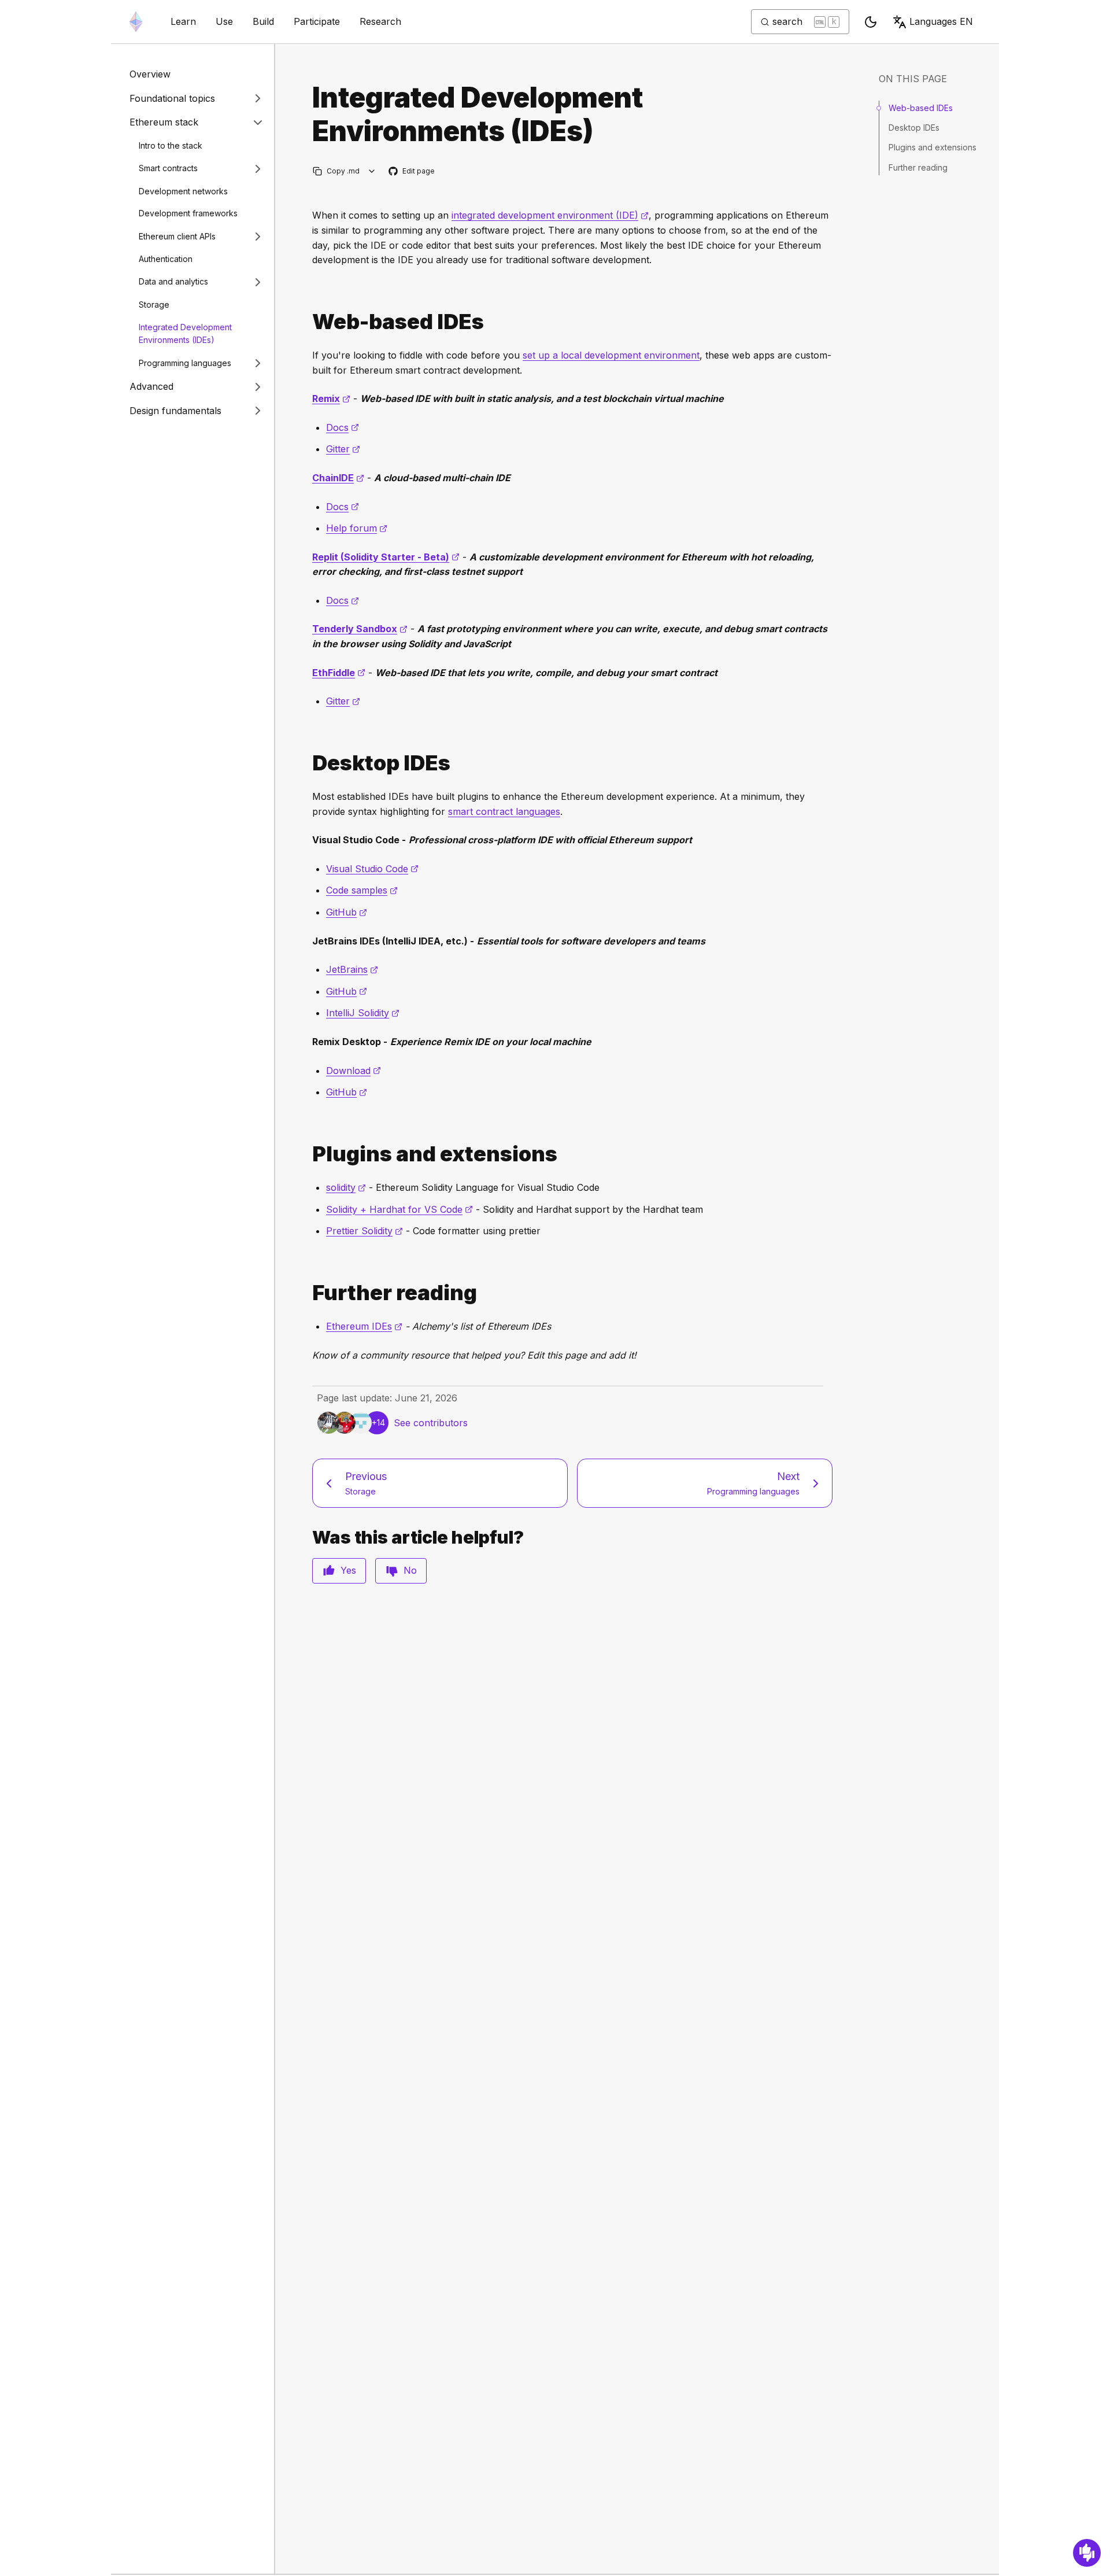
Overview (150, 74)
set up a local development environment (611, 355)
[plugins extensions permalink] (308, 1154)
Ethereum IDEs (364, 1326)
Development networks (183, 191)
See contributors (431, 1423)
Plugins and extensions (933, 147)
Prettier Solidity (365, 1231)
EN (941, 21)
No (410, 1570)
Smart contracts (168, 168)
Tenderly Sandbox (360, 629)
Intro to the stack (171, 145)
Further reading (918, 167)
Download (354, 1071)
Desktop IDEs (914, 128)
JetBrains (352, 969)
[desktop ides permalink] (308, 763)
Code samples (362, 890)
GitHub (347, 912)
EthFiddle (339, 673)
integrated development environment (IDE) (550, 215)
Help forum (357, 528)
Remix (331, 398)
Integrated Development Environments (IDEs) (185, 334)
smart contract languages (504, 811)
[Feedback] (1087, 2553)
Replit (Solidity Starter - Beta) (386, 557)
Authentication (166, 259)
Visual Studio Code (372, 869)
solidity (346, 1187)
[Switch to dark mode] (871, 22)
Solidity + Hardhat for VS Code (399, 1209)
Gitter (343, 449)
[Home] (136, 22)
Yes (348, 1570)
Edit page (412, 171)
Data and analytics (173, 281)
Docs (343, 427)
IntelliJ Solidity (363, 1013)
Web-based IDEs (921, 108)
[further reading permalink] (308, 1293)
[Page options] (372, 171)
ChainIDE (338, 478)
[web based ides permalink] (308, 322)
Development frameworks (188, 213)
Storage (154, 305)
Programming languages (185, 363)
